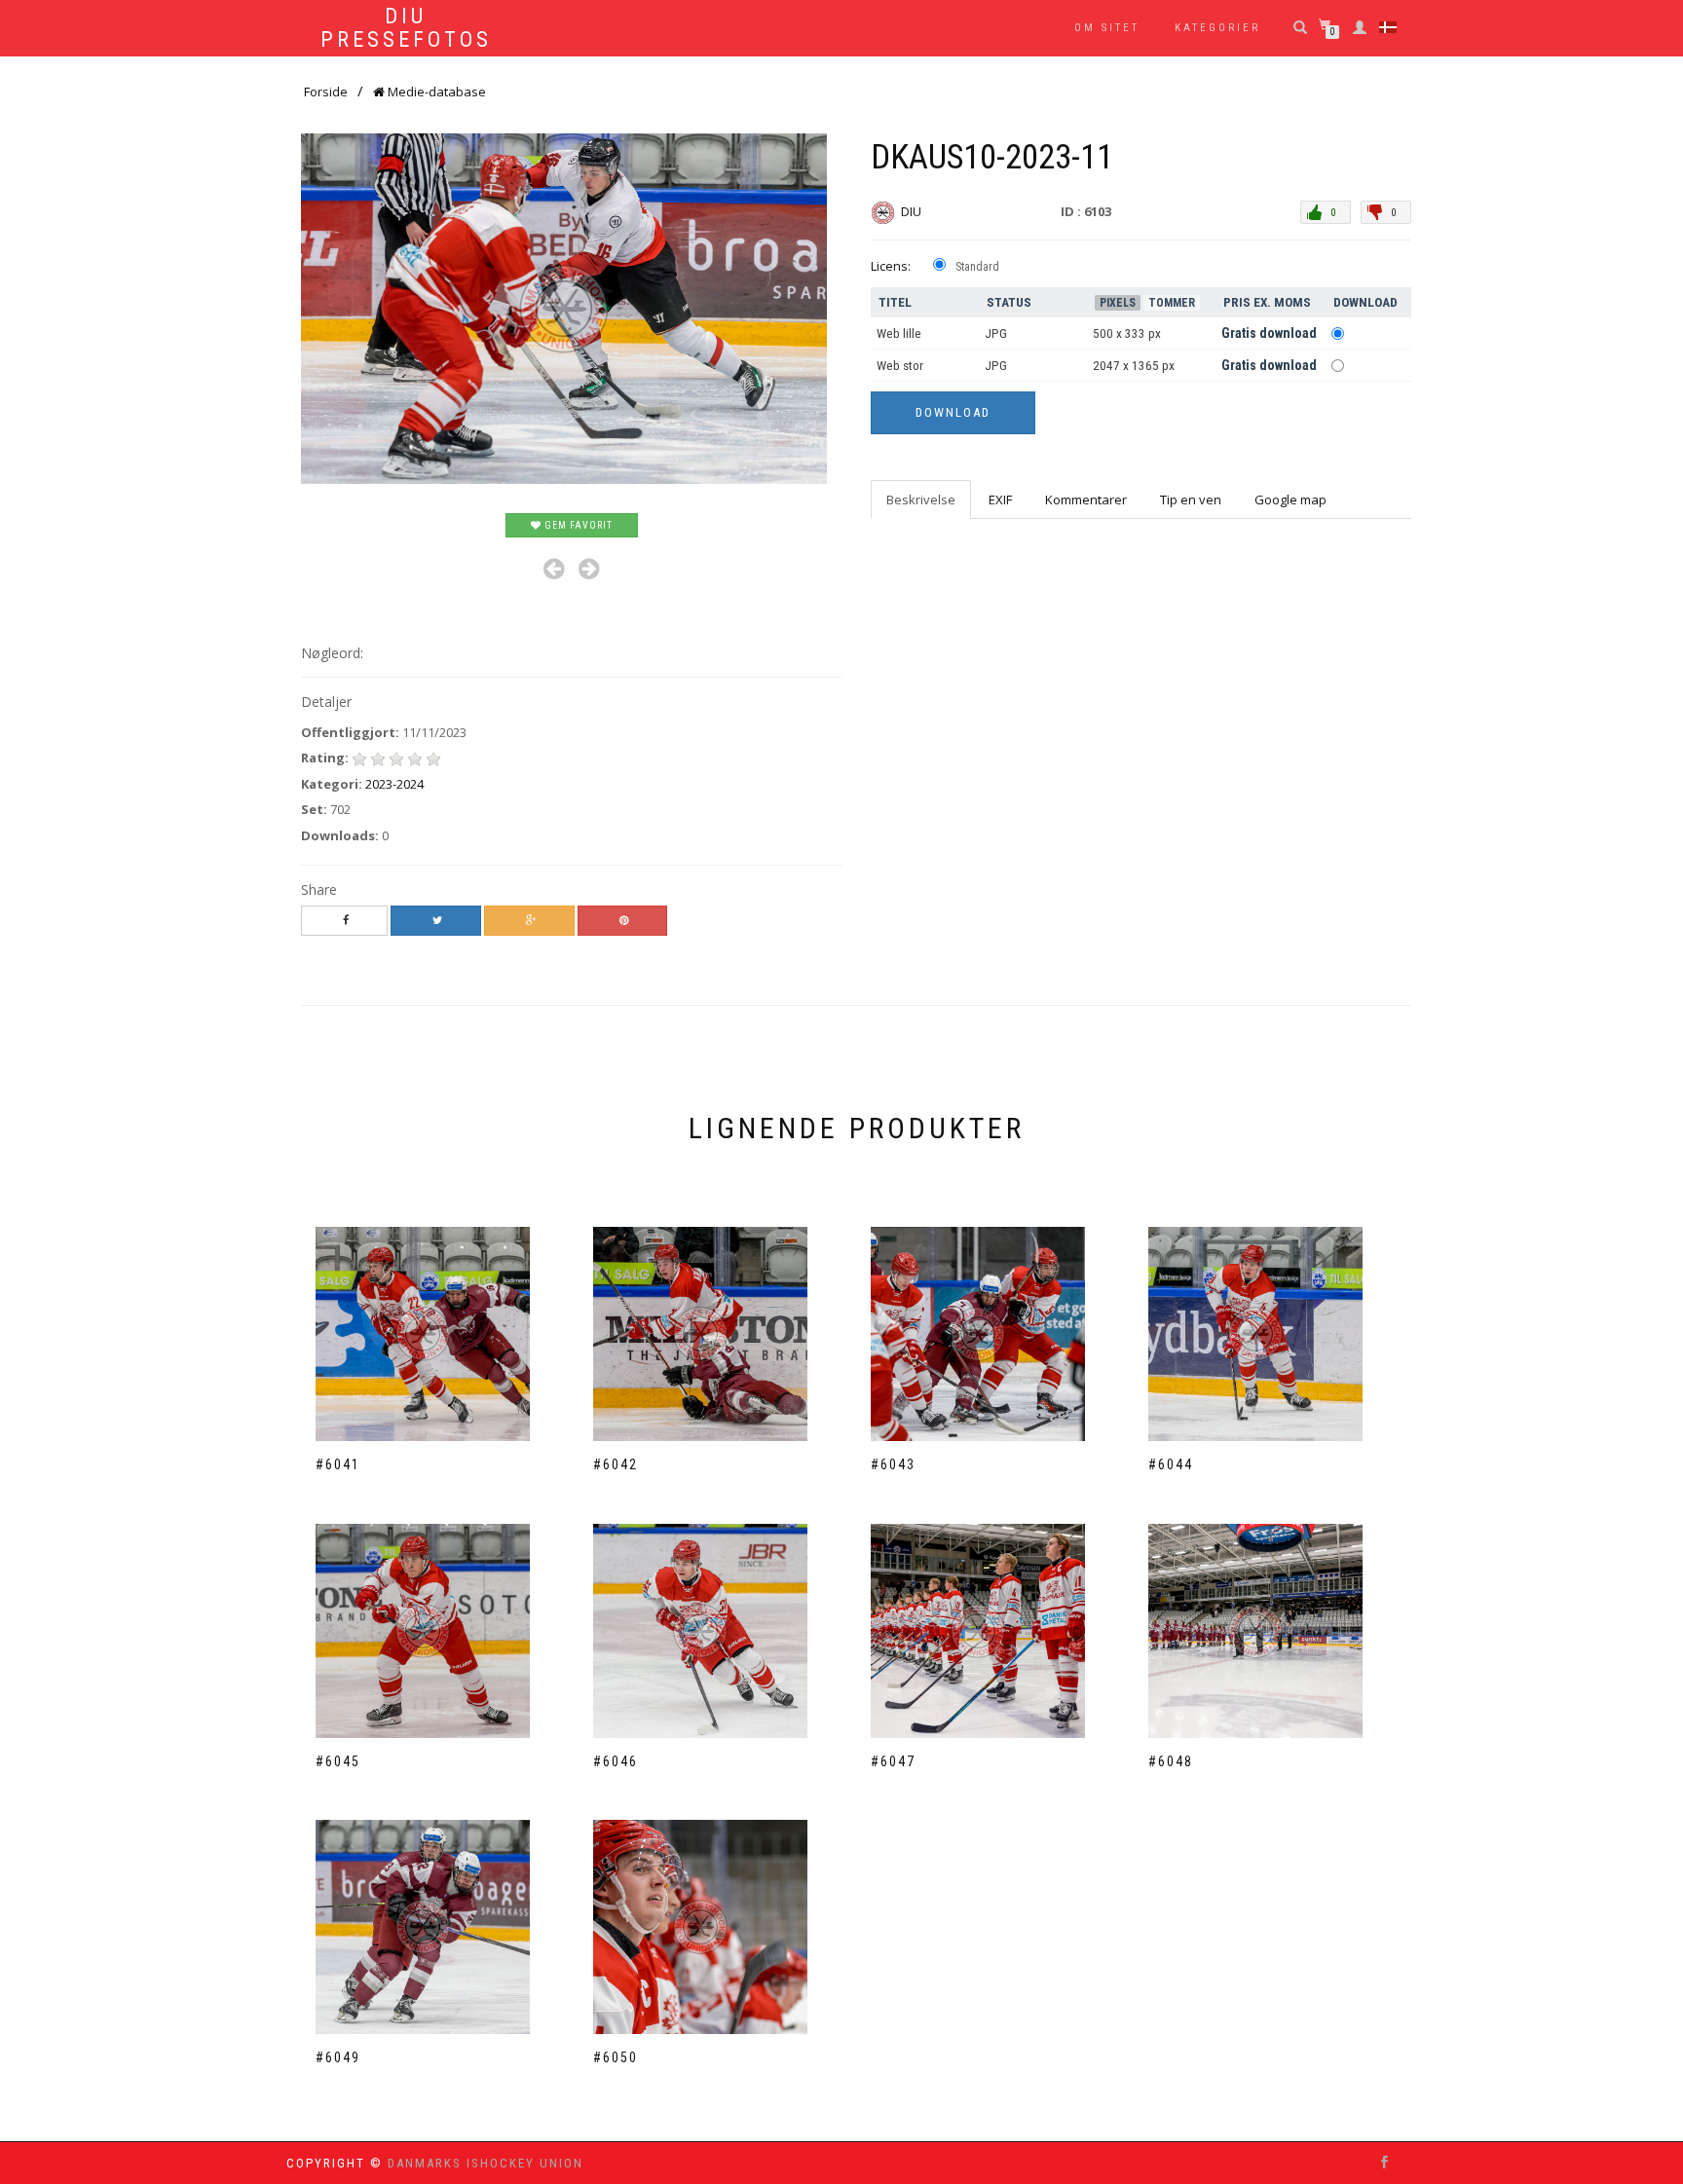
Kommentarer (1086, 500)
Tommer (1172, 303)
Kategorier (1217, 28)
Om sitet (1107, 28)
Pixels (1118, 303)
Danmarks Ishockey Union (486, 2163)
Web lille (899, 333)
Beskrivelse (921, 500)
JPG (996, 333)
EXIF (1000, 500)
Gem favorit (577, 525)
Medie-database (435, 92)
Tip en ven (1191, 500)
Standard (977, 267)
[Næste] (589, 569)
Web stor (900, 366)
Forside (326, 92)
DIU (913, 211)
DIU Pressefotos (406, 28)
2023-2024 (394, 784)
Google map (1290, 500)
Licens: (891, 266)
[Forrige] (554, 569)
